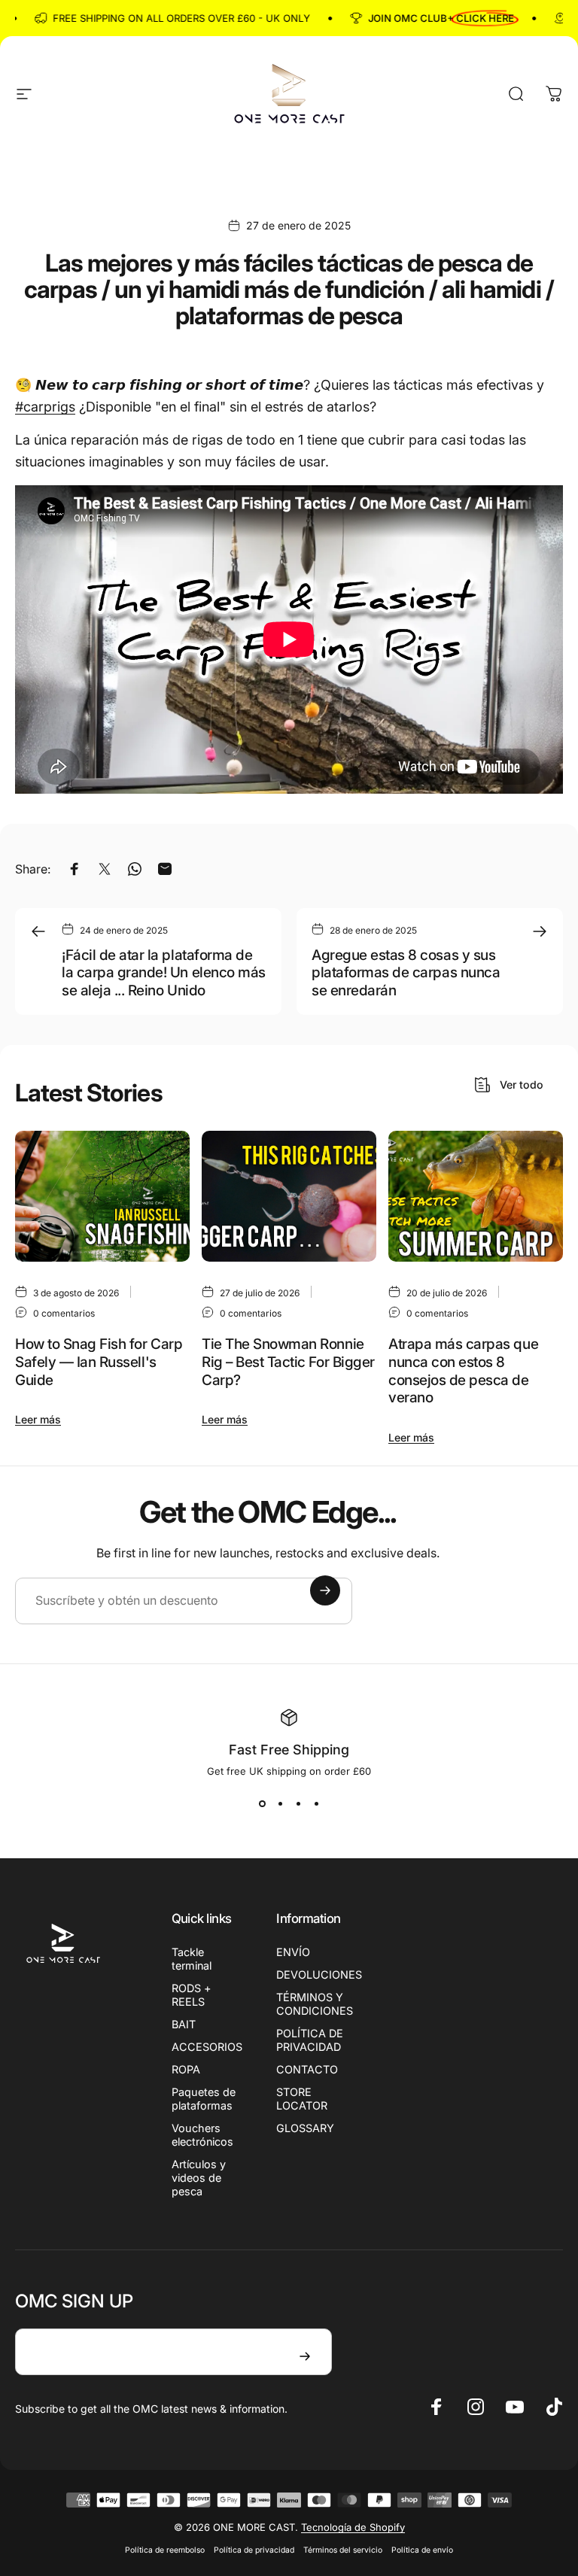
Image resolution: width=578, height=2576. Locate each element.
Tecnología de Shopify (353, 2527)
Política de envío (422, 2550)
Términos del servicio (343, 2550)
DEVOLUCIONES (319, 1975)
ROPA (186, 2069)
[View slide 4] (316, 1804)
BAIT (184, 2024)
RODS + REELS (192, 1995)
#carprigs (45, 407)
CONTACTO (307, 2069)
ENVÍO (293, 1952)
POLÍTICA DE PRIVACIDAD (310, 2040)
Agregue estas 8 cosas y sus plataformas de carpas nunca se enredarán (406, 973)
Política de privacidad (254, 2550)
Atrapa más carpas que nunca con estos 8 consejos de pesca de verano (463, 1371)
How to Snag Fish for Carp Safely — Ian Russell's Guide (99, 1362)
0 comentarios (64, 1313)
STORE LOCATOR (302, 2099)
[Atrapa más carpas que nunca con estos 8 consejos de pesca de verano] (476, 1196)
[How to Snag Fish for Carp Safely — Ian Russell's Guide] (102, 1196)
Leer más (38, 1419)
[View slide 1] (262, 1804)
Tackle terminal (192, 1959)
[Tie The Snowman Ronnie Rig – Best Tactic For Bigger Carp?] (289, 1196)
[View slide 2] (280, 1804)
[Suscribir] (325, 1590)
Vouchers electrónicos (202, 2135)
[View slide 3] (298, 1804)
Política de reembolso (165, 2550)
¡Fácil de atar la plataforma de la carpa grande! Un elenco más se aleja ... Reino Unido (164, 973)
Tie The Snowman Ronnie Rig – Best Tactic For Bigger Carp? (288, 1362)
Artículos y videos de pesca (199, 2178)
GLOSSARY (305, 2128)
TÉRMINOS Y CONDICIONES (315, 2004)
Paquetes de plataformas (204, 2099)
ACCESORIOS (207, 2047)
